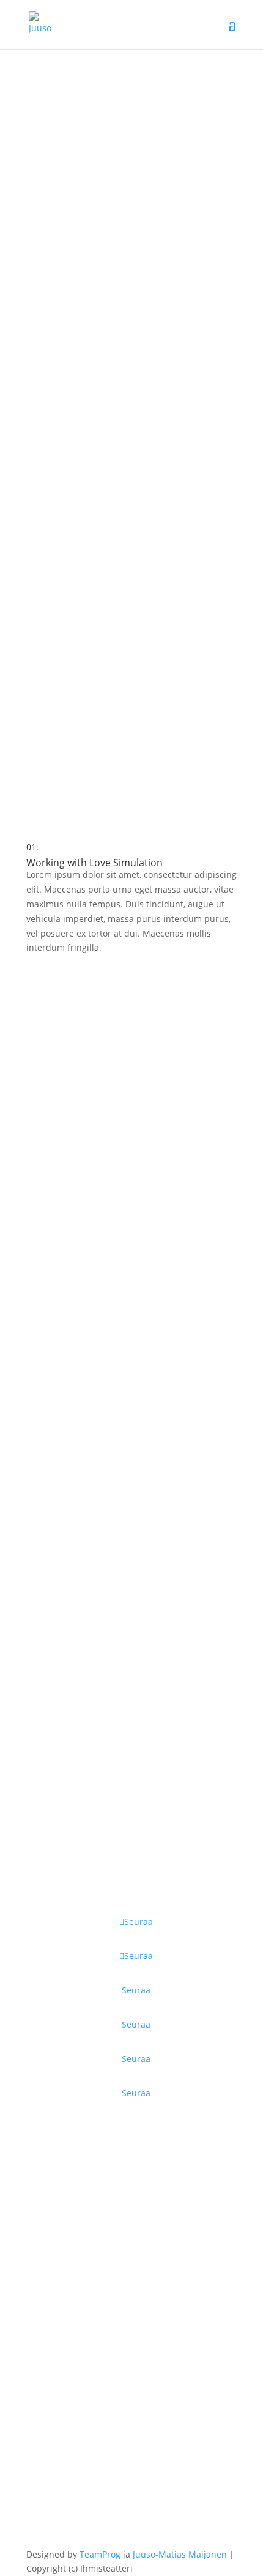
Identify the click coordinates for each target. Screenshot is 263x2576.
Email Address (56, 2244)
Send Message (80, 2480)
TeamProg (100, 2554)
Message (44, 2377)
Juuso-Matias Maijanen (180, 2554)
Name (39, 2178)
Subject (42, 2310)
